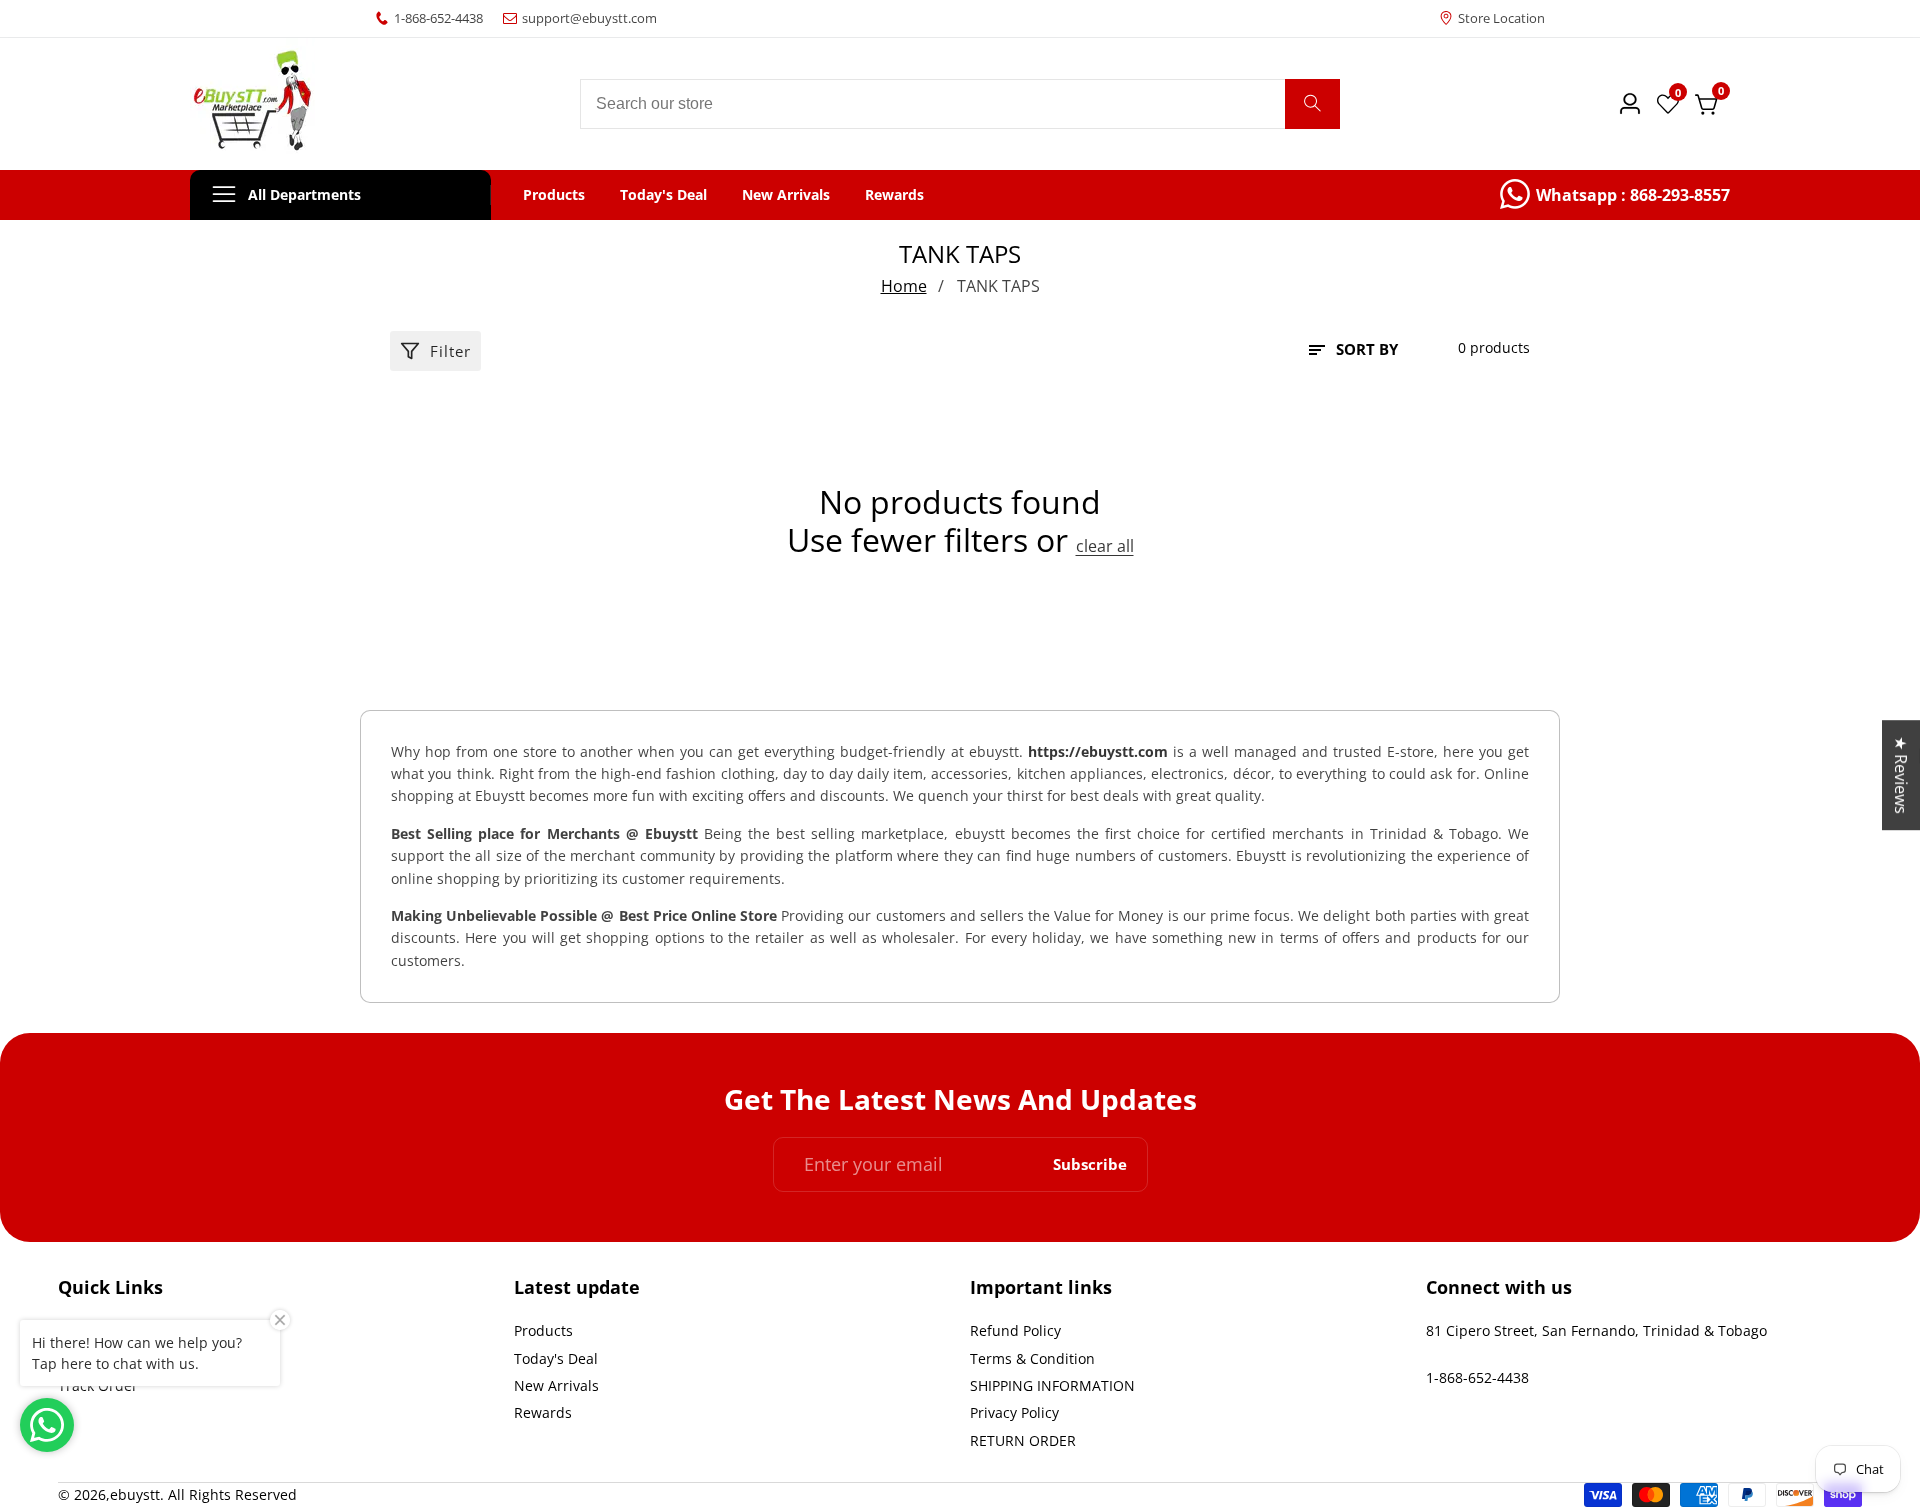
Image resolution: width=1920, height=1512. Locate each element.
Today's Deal (663, 195)
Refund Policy (1015, 1330)
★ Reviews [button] (1901, 775)
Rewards (894, 195)
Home (904, 286)
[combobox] (960, 104)
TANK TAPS (998, 286)
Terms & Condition (1032, 1358)
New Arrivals (786, 195)
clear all (1105, 546)
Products (554, 195)
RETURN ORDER (1023, 1440)
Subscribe (1090, 1164)
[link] (1615, 195)
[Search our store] (1312, 104)
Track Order (98, 1385)
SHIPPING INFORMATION (1052, 1385)
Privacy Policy (1014, 1412)
